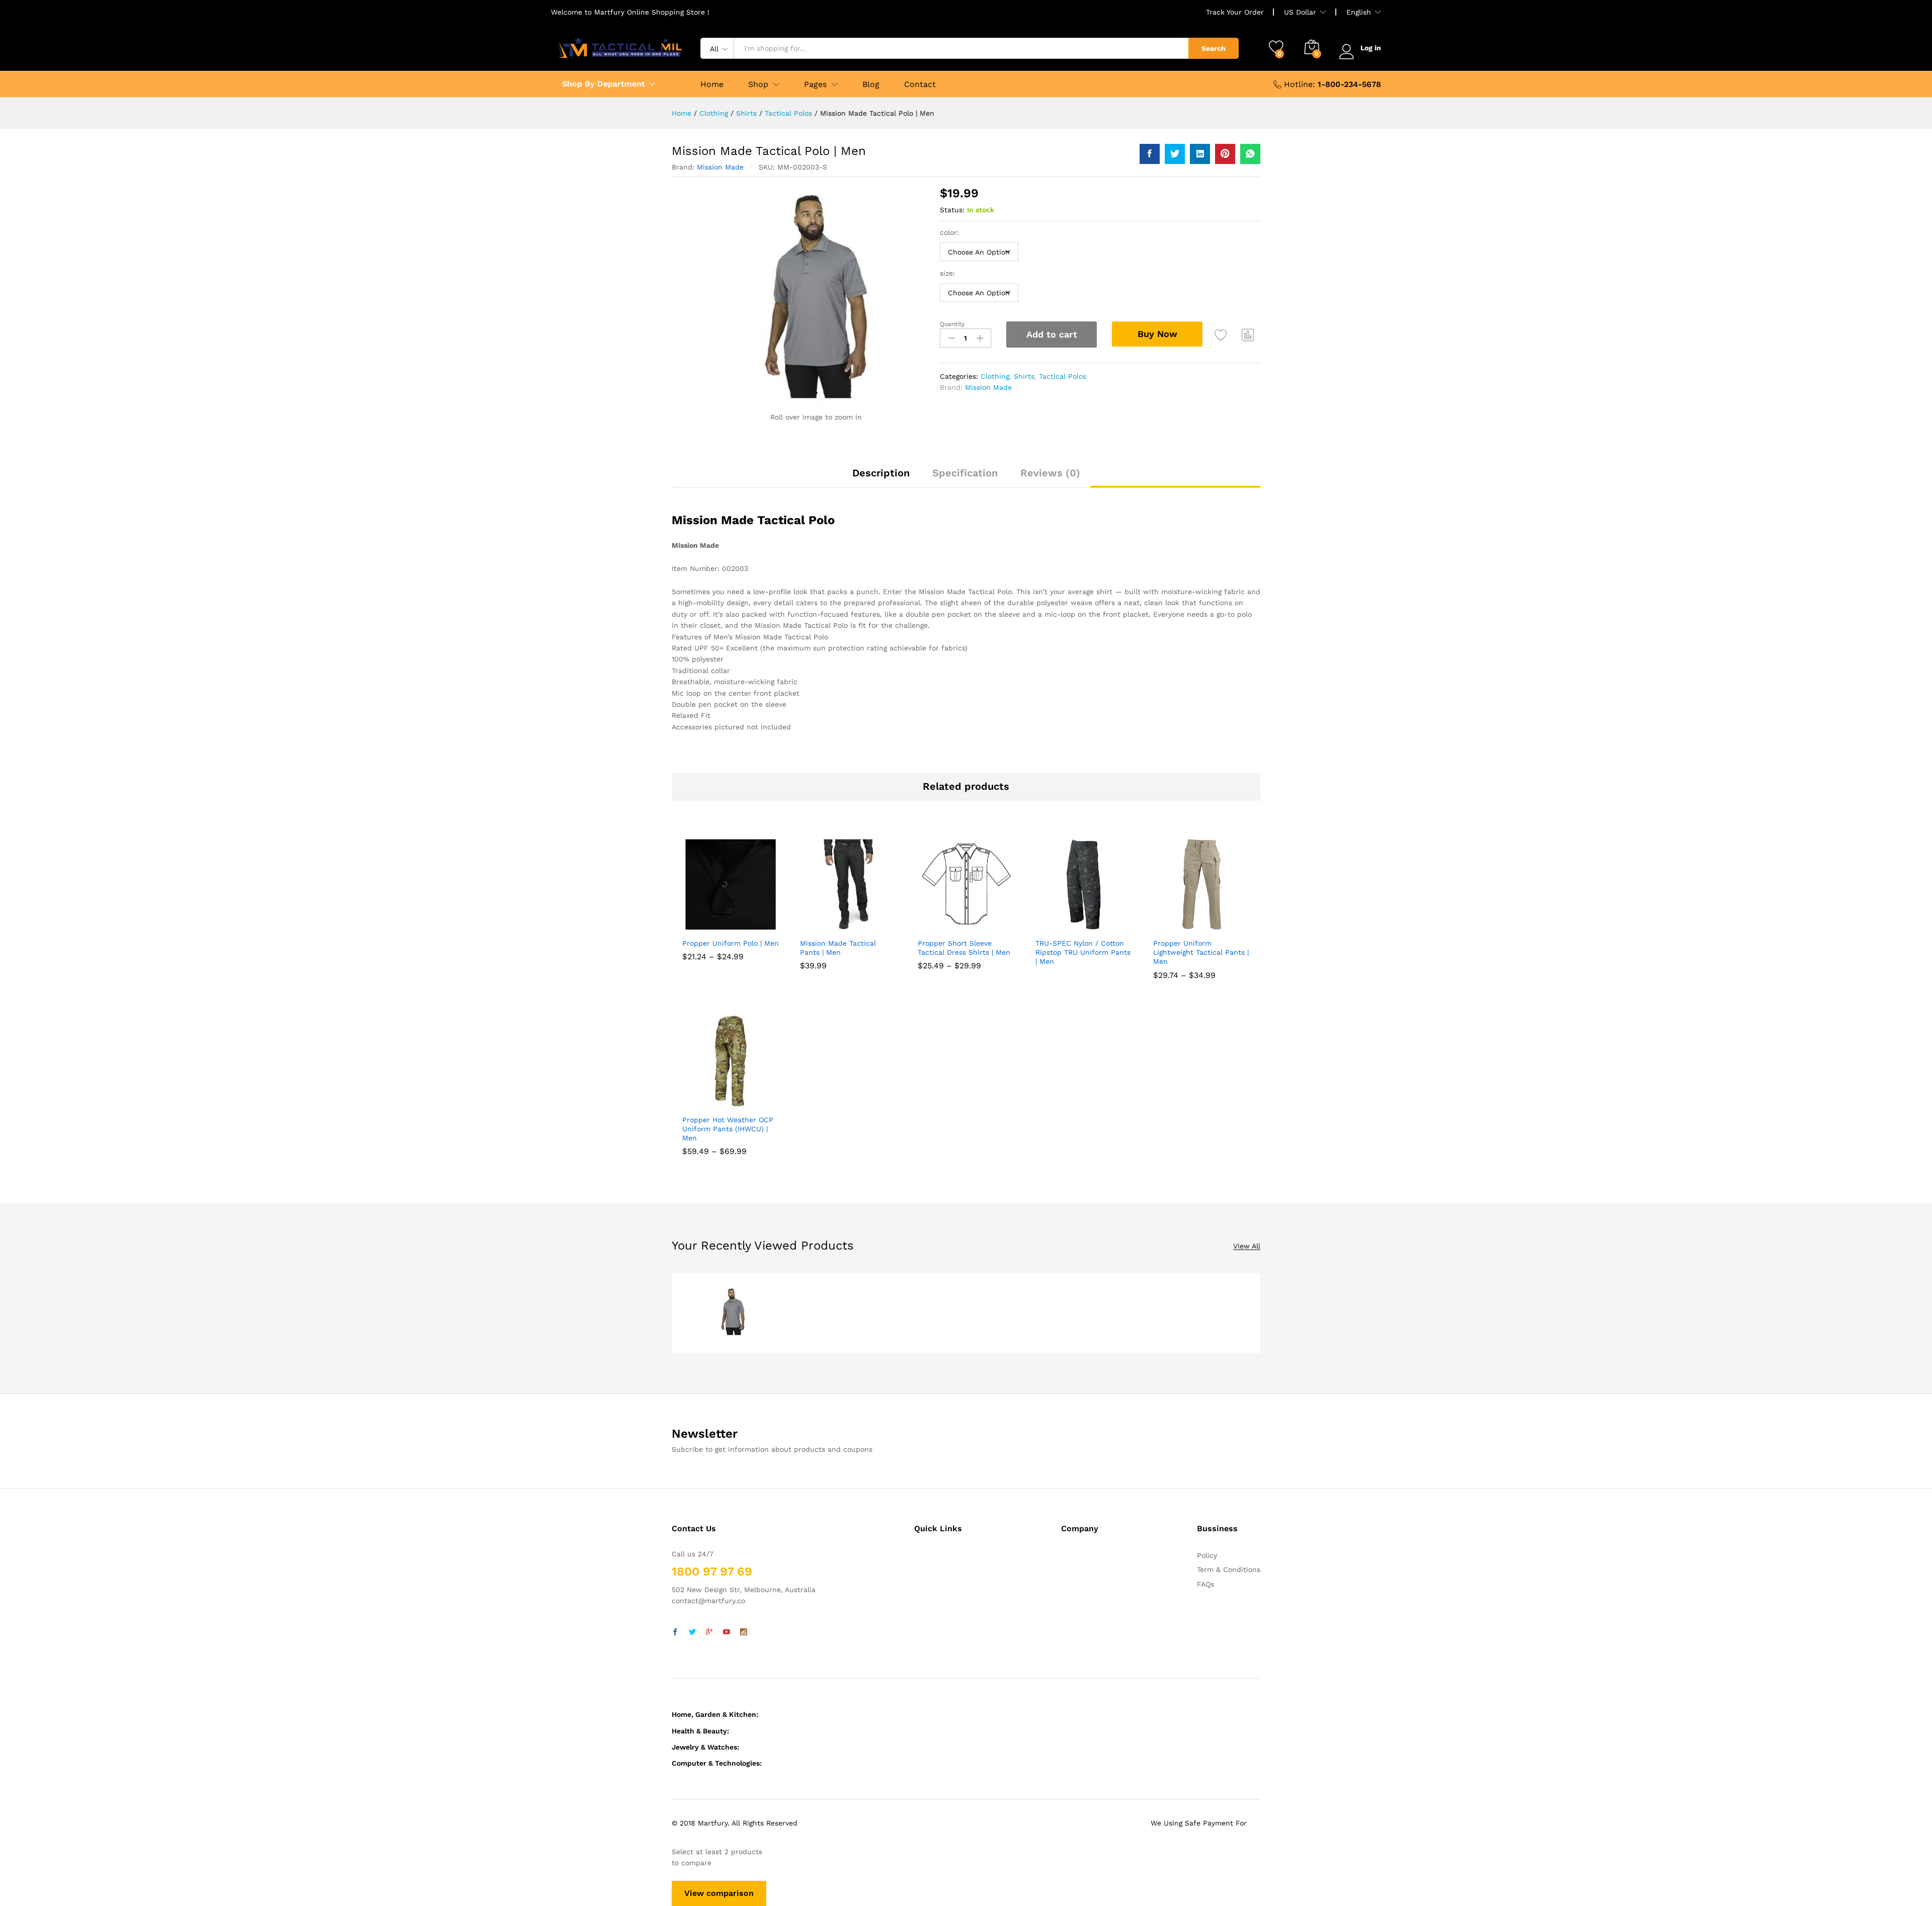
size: (947, 273)
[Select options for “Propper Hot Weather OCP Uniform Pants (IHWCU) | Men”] (706, 1103)
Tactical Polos (1063, 376)
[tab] (881, 477)
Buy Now (1157, 334)
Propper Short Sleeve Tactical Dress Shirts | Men (964, 948)
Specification (965, 473)
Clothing (995, 376)
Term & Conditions (1229, 1569)
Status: (952, 210)
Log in (1371, 48)
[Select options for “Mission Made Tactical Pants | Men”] (824, 927)
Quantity (952, 324)
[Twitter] (692, 1632)
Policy (1207, 1555)
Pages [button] (815, 85)
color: (949, 232)
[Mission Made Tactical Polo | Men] (1150, 154)
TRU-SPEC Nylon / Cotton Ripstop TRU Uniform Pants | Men (1083, 952)
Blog (871, 85)
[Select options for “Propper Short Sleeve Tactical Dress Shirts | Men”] (941, 927)
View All (1247, 1246)
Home (712, 85)
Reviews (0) (1050, 473)
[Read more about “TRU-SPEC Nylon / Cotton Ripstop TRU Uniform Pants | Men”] (1059, 927)
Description (881, 473)
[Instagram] (744, 1632)
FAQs (1205, 1584)
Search (1214, 48)
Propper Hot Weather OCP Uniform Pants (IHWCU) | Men (728, 1129)
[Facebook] (675, 1632)
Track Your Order (1235, 12)
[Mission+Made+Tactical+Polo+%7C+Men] (1175, 154)
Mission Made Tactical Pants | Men (838, 948)
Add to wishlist (1221, 335)
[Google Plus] (709, 1632)
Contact (920, 85)
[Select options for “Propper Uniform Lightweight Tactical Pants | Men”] (1177, 927)
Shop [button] (758, 85)
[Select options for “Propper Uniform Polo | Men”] (706, 927)
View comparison (719, 1893)
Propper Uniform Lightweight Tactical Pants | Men (1201, 952)
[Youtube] (727, 1632)
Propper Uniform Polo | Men (731, 943)
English (1359, 12)
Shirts (1024, 376)
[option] (733, 1313)
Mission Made (720, 167)
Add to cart (1052, 334)
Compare (1248, 335)
